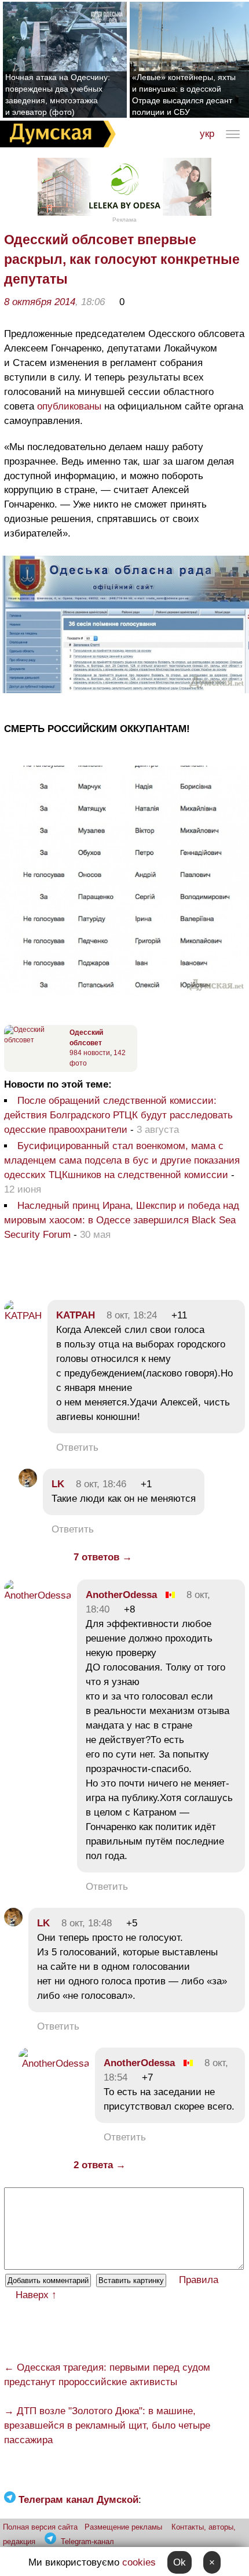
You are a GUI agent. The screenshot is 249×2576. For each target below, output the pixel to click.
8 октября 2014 (40, 302)
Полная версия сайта (40, 2527)
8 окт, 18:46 (101, 1484)
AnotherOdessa (121, 1595)
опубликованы (69, 406)
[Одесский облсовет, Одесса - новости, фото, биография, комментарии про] (35, 1040)
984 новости (90, 1053)
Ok (180, 2562)
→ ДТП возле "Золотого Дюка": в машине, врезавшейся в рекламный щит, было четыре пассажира (107, 2425)
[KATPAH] (23, 1316)
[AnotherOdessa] (38, 1595)
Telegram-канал (87, 2541)
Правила (199, 2280)
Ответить (77, 1448)
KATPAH (76, 1315)
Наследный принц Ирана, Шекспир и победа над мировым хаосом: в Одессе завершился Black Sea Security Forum (122, 1220)
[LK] (28, 1484)
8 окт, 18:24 (132, 1315)
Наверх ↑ (36, 2295)
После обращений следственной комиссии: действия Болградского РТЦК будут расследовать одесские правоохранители (118, 1115)
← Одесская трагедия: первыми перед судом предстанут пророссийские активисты (107, 2375)
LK (58, 1484)
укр (207, 134)
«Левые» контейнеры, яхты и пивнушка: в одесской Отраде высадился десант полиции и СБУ (184, 95)
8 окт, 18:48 (87, 1923)
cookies (139, 2562)
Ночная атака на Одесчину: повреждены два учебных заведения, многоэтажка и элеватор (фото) (58, 95)
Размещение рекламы (123, 2527)
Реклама (124, 220)
